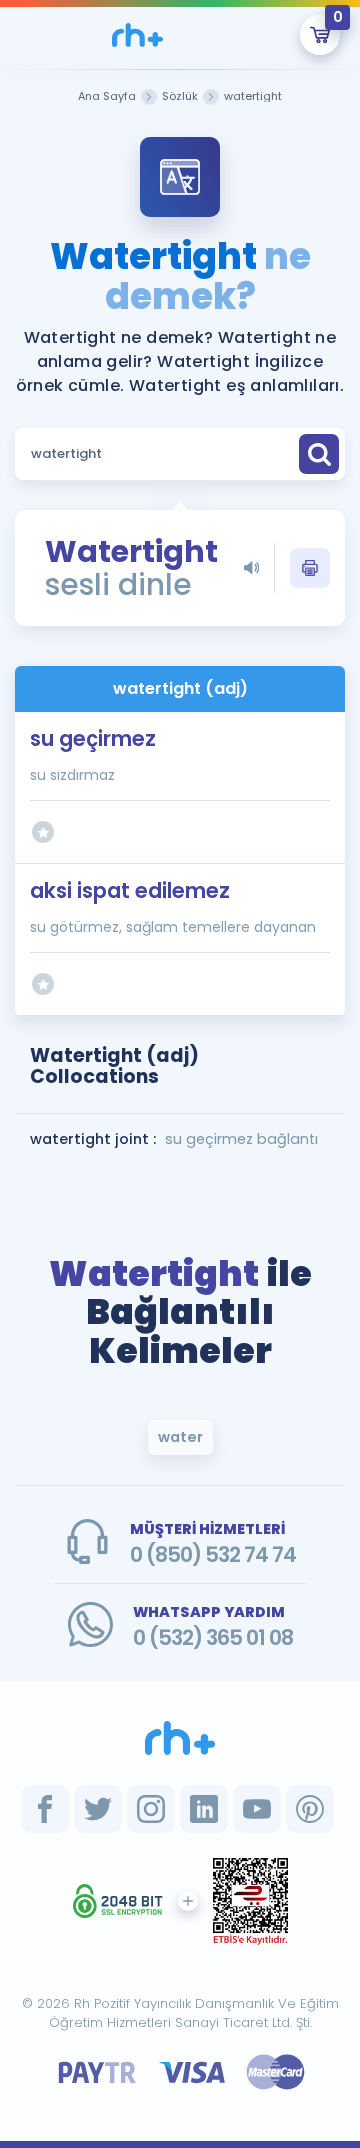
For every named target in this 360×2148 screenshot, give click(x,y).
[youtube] (257, 1809)
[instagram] (151, 1809)
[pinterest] (310, 1809)
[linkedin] (204, 1809)
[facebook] (45, 1809)
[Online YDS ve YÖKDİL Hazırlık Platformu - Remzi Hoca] (180, 1738)
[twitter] (98, 1809)
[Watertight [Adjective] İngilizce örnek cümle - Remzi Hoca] (137, 35)
